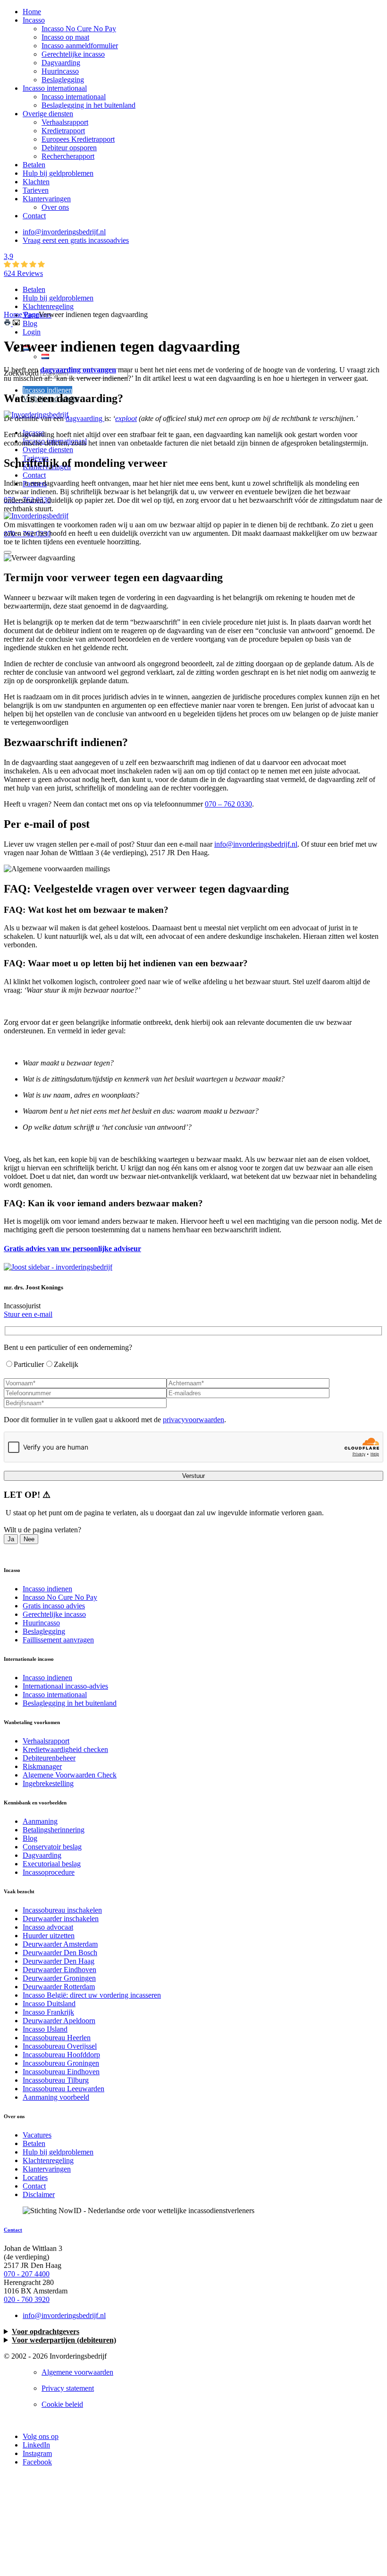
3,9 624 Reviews (23, 265)
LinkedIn (36, 2445)
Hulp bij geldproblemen (58, 173)
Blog (30, 323)
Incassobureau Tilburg (56, 2080)
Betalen (34, 165)
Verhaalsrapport (65, 122)
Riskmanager (42, 1766)
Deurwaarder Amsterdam (60, 1944)
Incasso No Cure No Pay (79, 29)
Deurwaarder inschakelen (61, 1919)
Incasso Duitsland (49, 2004)
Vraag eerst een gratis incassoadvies (76, 240)
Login (32, 332)
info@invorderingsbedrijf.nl (64, 232)
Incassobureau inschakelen (62, 1910)
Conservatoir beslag (52, 1847)
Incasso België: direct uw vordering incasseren (92, 1995)
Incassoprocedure (49, 1872)
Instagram (37, 2453)
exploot (126, 418)
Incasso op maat (65, 37)
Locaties (35, 2177)
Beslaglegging (63, 80)
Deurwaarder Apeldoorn (59, 2021)
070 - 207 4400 (27, 2274)
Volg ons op (41, 2436)
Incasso (34, 20)
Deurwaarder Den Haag (59, 1961)
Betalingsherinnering (54, 1830)
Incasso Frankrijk (48, 2012)
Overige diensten (48, 114)
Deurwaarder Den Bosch (60, 1953)
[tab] (193, 927)
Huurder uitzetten (49, 1936)
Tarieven (36, 190)
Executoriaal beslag (52, 1864)
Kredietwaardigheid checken (65, 1749)
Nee (29, 1539)
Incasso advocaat (48, 1927)
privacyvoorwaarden (193, 1420)
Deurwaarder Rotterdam (59, 1987)
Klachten (36, 182)
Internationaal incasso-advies (65, 1686)
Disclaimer (39, 2194)
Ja (11, 1539)
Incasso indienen (47, 390)
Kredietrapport (63, 131)
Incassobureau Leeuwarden (63, 2089)
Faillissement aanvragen (58, 1640)
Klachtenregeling (48, 306)
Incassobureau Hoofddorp (61, 2055)
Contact (34, 216)
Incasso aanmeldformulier (80, 46)
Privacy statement (68, 2388)
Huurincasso (60, 71)
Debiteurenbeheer (49, 1758)
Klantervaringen (47, 199)
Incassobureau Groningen (61, 2063)
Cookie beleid (62, 2404)
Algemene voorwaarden (77, 2372)
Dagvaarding (61, 63)
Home (32, 12)
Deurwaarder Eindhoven (59, 1970)
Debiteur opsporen (69, 148)
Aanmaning (40, 1821)
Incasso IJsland (45, 2029)
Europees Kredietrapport (78, 139)
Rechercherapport (68, 156)
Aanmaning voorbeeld (56, 2097)
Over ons (55, 207)
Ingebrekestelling (48, 1783)
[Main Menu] (8, 552)
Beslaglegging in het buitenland (88, 105)
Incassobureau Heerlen (57, 2038)
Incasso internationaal (55, 88)
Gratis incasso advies (54, 1606)
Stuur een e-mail (28, 1314)
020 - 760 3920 (27, 2299)
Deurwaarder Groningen (59, 1978)
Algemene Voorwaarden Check (70, 1775)
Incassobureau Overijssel (60, 2046)
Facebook (37, 2462)
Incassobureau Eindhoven (61, 2072)
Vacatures (37, 2135)
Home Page (21, 314)
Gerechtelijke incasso (73, 54)
